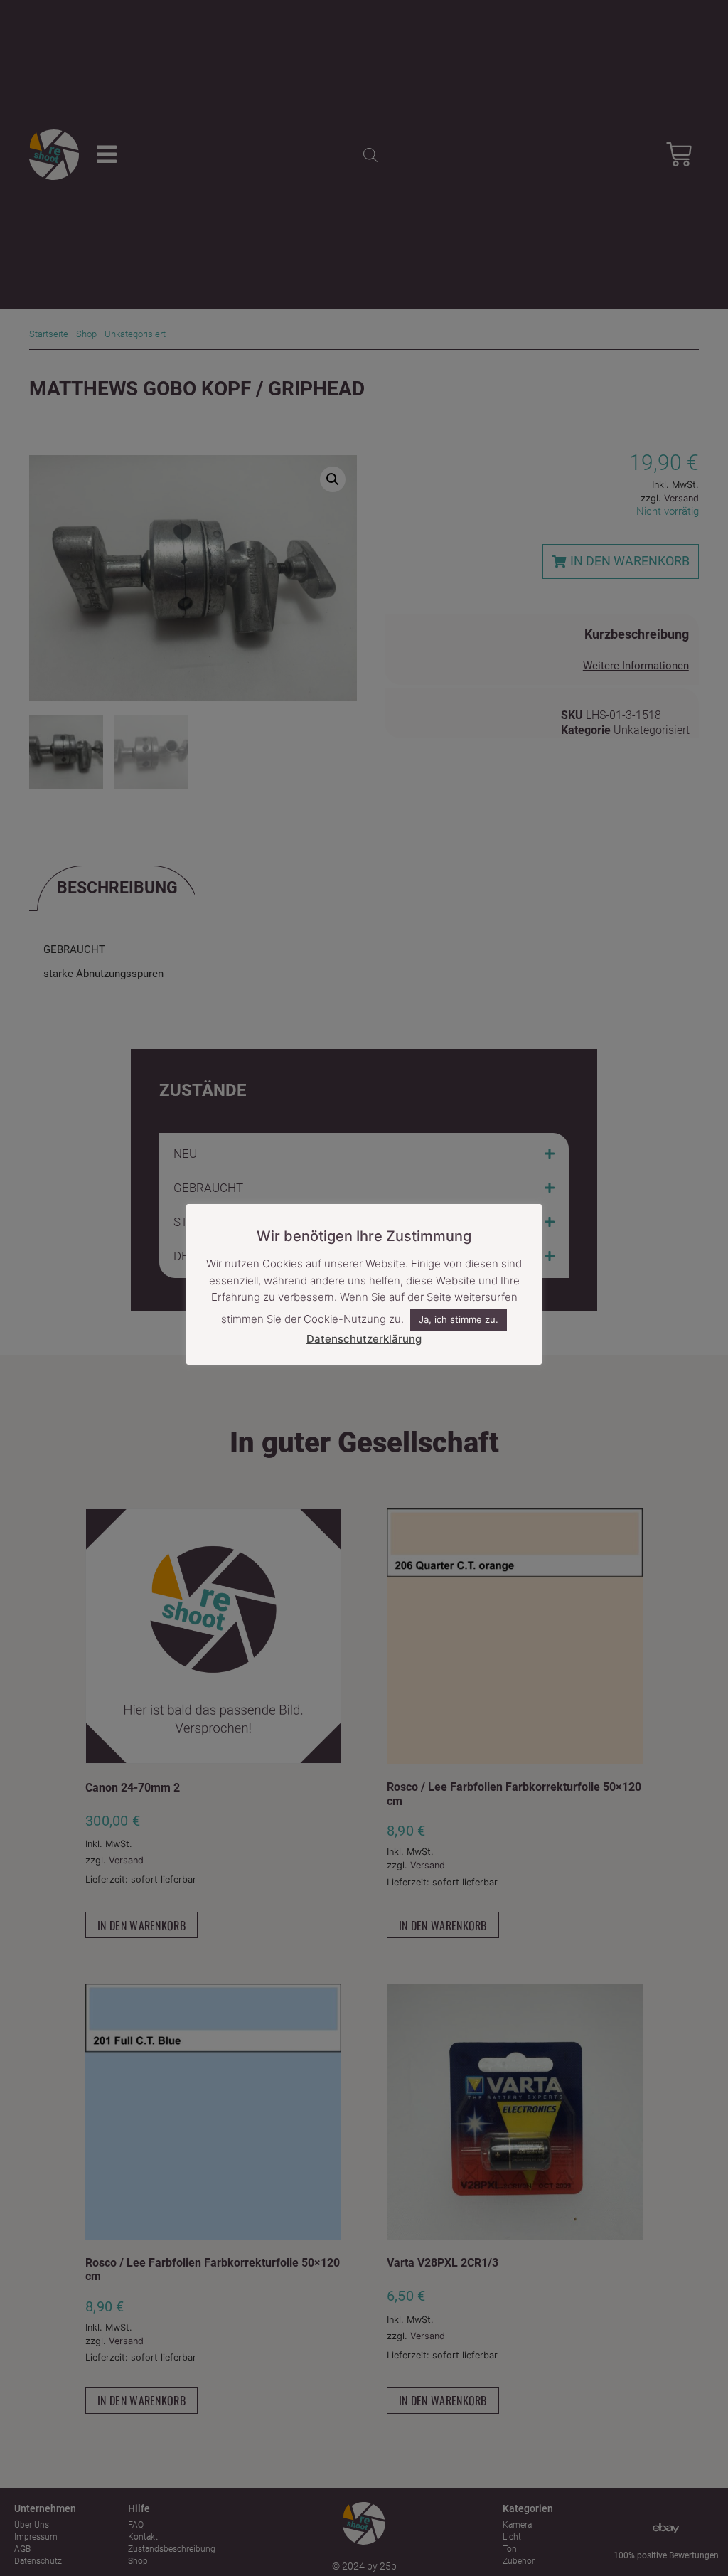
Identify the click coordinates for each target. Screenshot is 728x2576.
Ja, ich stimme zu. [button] (459, 1319)
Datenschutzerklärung (364, 1339)
